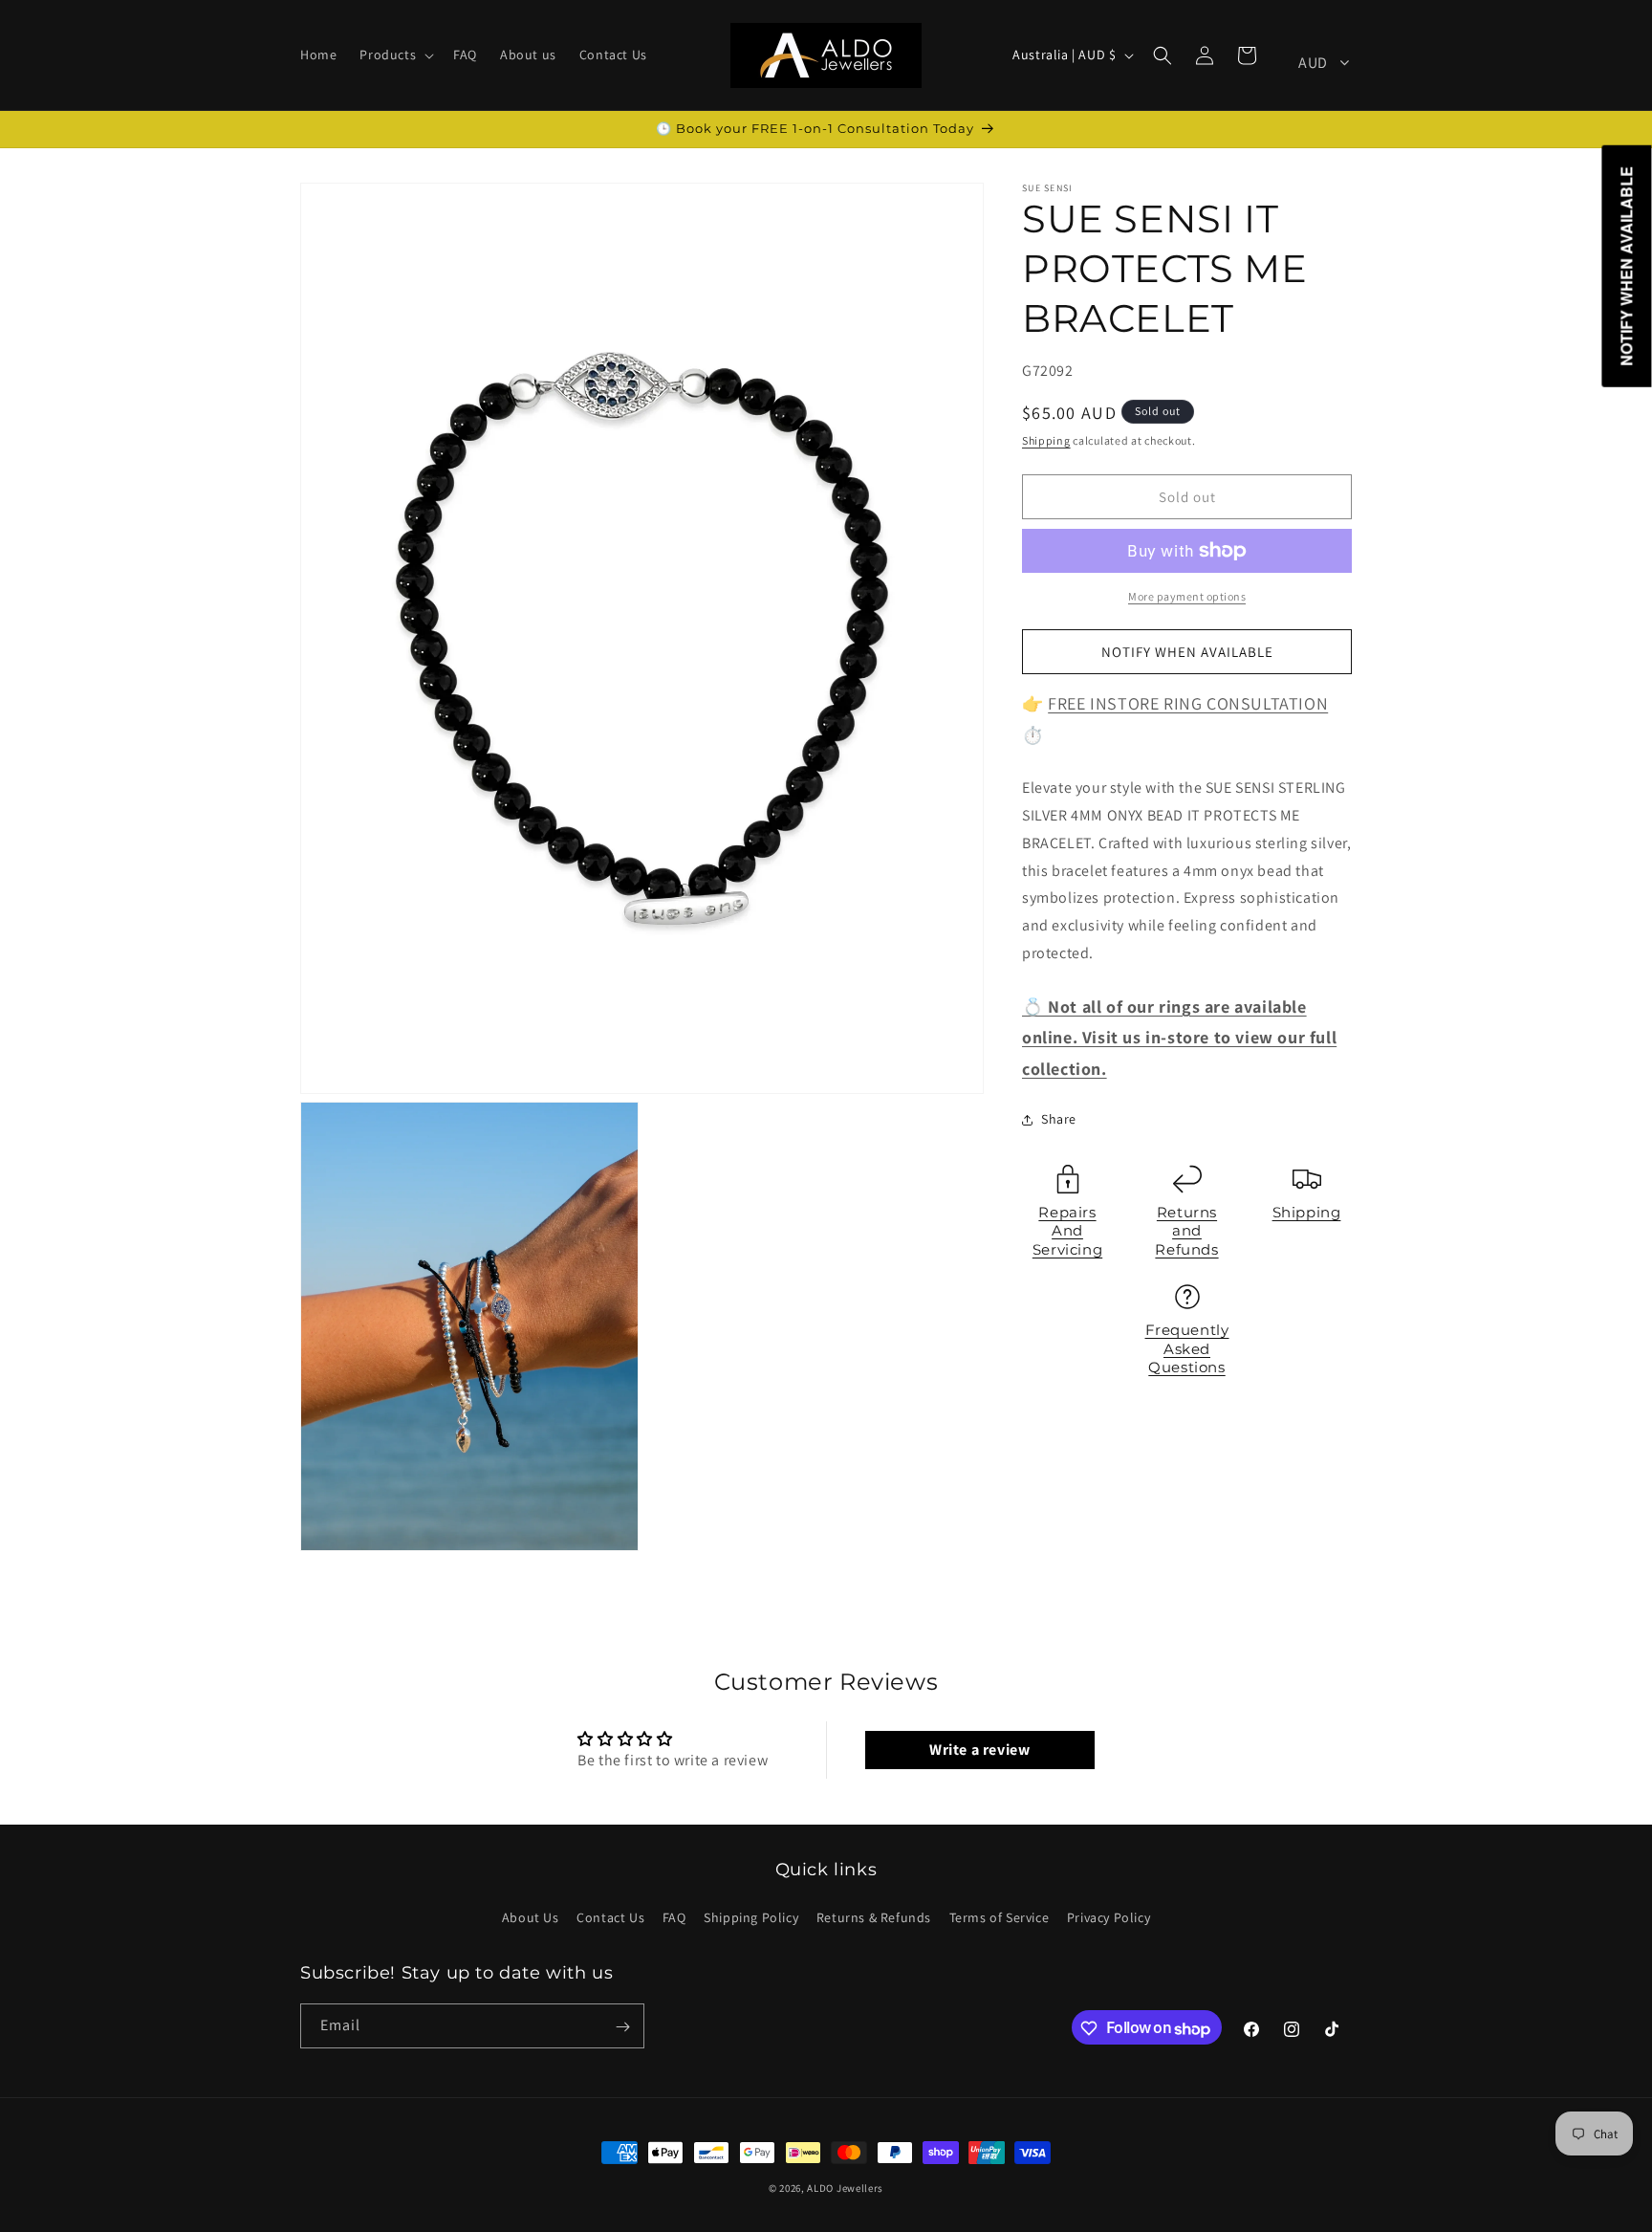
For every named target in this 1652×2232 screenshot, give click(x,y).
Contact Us (610, 1916)
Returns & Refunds (874, 1916)
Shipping (1046, 440)
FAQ (674, 1916)
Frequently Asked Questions (1187, 1348)
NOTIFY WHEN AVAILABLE (1187, 652)
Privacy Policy (1109, 1916)
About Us (531, 1916)
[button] (395, 55)
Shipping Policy (751, 1916)
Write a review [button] (979, 1750)
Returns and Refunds (1186, 1231)
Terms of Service (1000, 1916)
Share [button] (1059, 1119)
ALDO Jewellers (845, 2188)
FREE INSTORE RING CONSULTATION (1188, 703)
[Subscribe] (622, 2027)
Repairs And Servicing (1067, 1231)
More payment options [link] (1187, 596)
